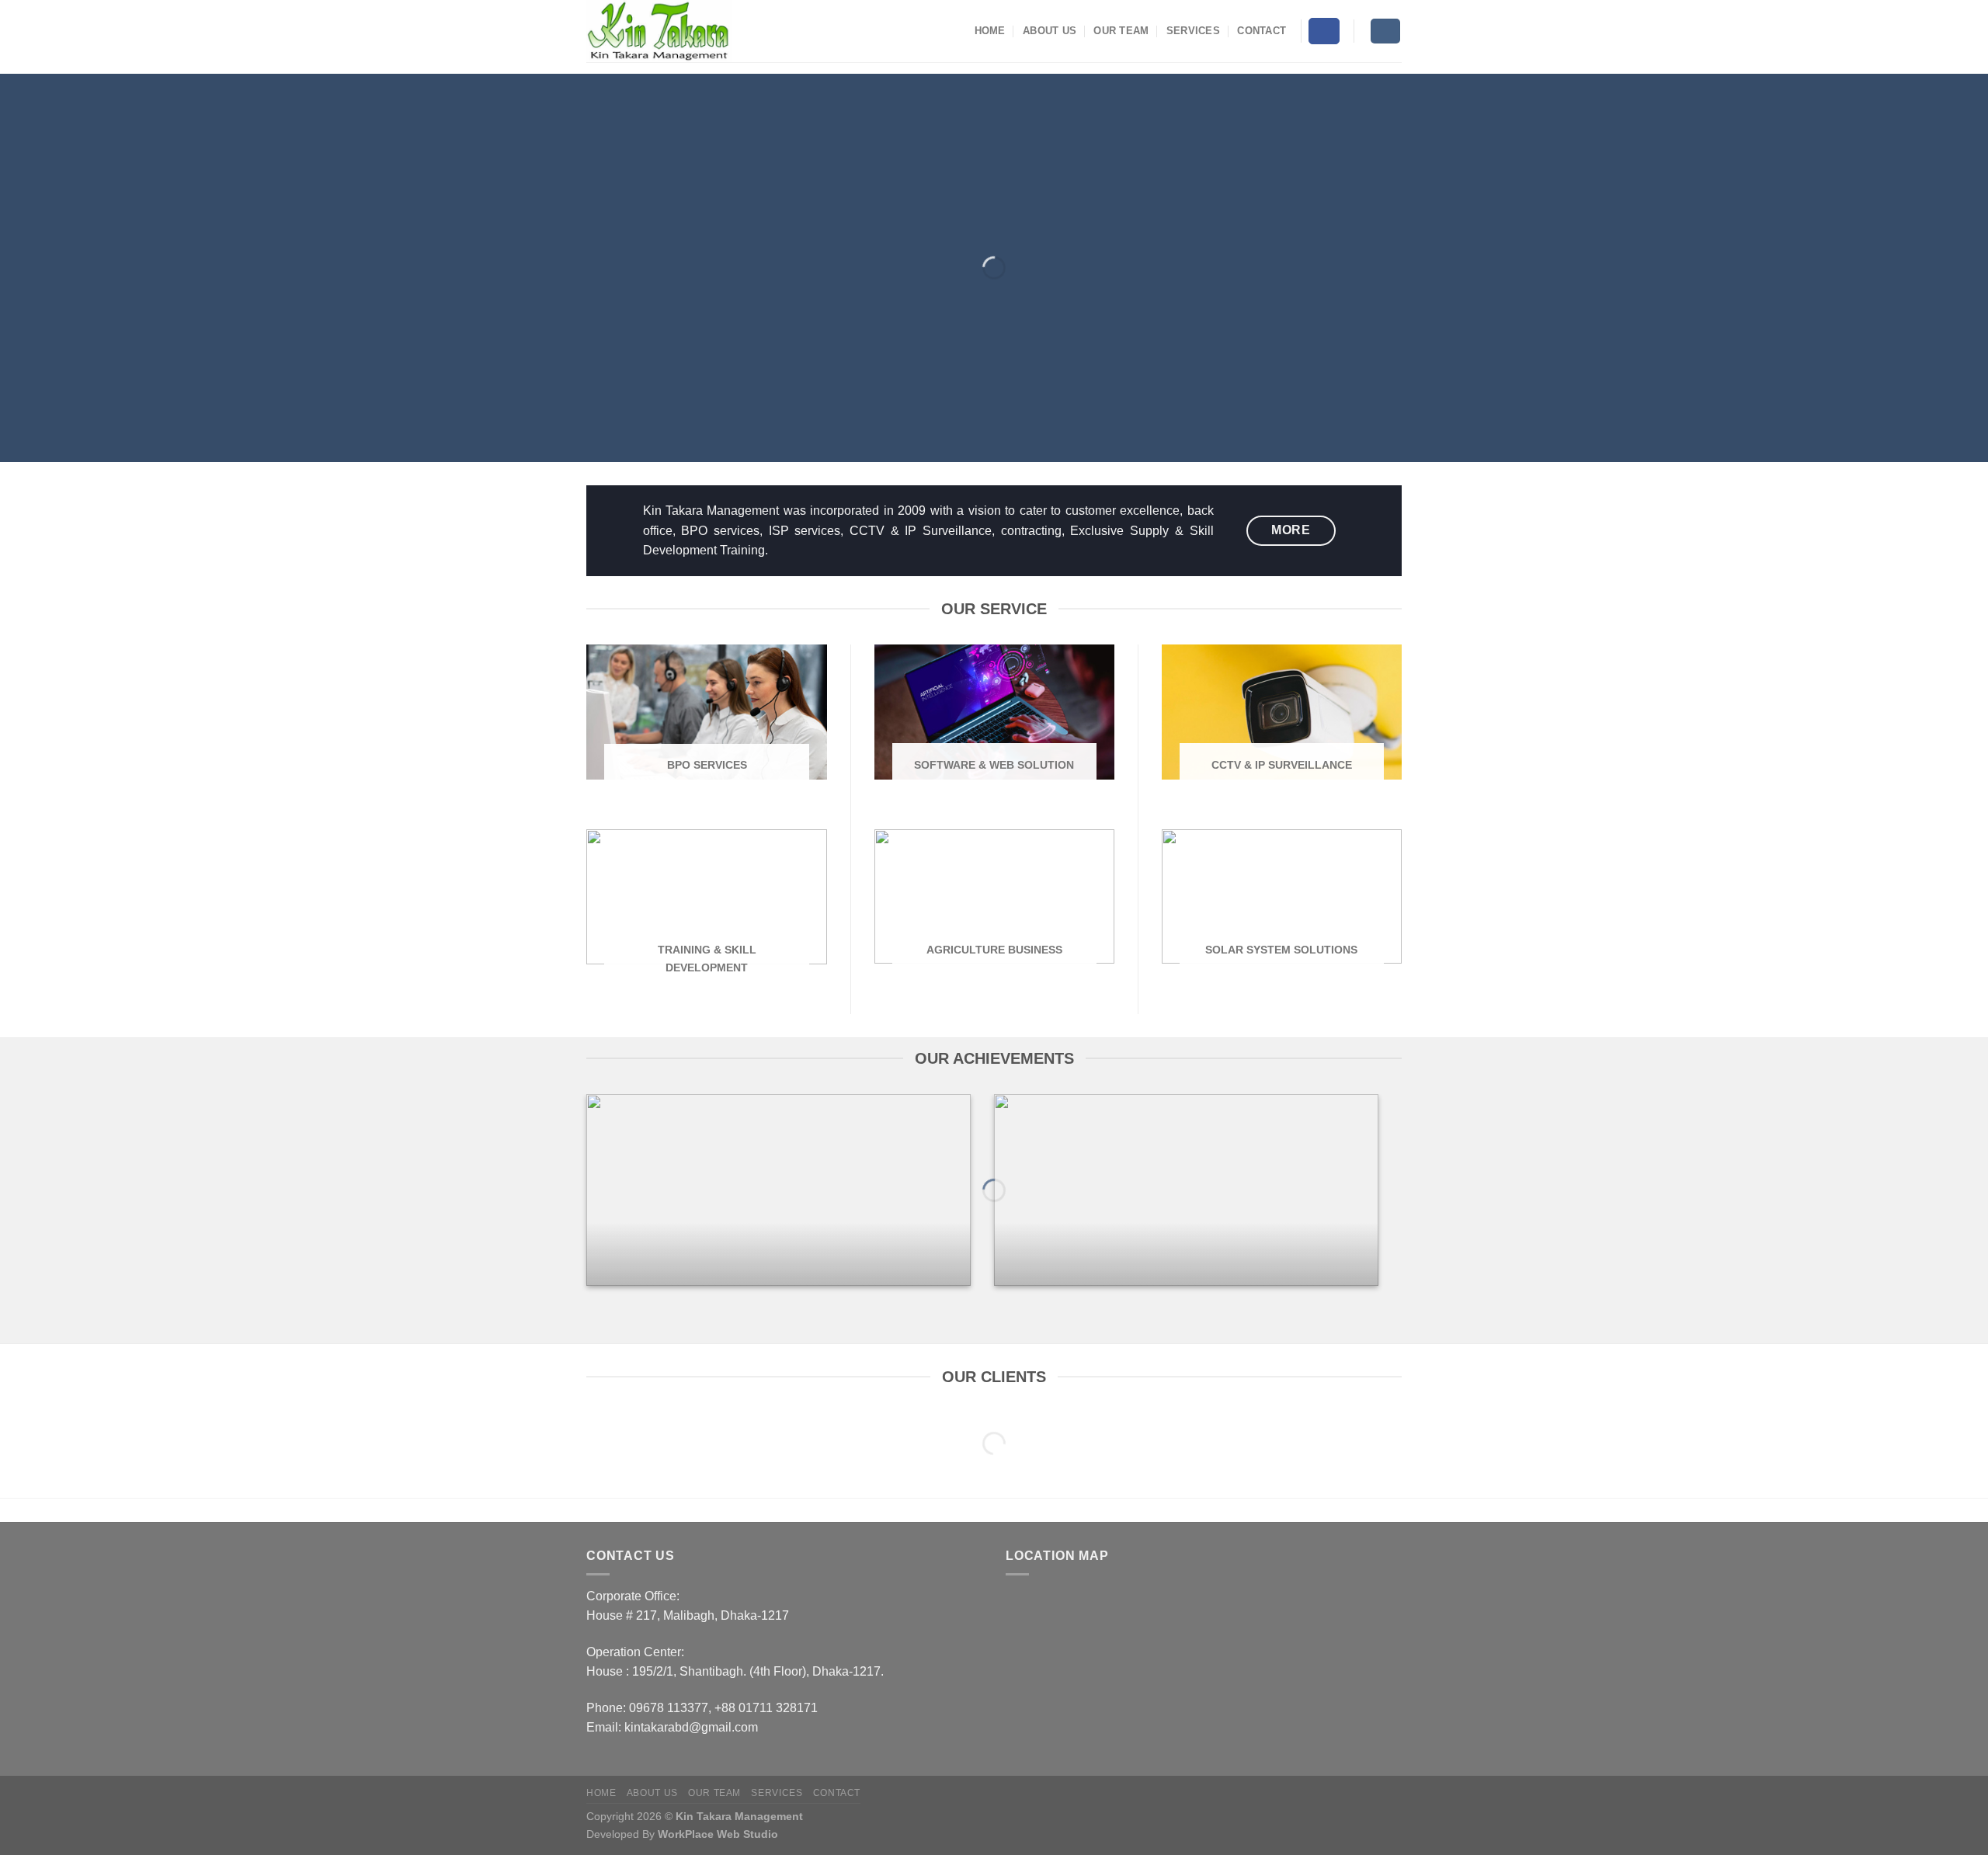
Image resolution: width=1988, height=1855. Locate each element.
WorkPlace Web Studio (718, 1834)
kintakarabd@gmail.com (691, 1727)
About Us (1050, 31)
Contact (1262, 31)
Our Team (1121, 31)
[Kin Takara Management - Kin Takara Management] (664, 31)
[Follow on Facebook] (1324, 31)
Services (1193, 31)
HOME (990, 31)
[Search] (1386, 31)
